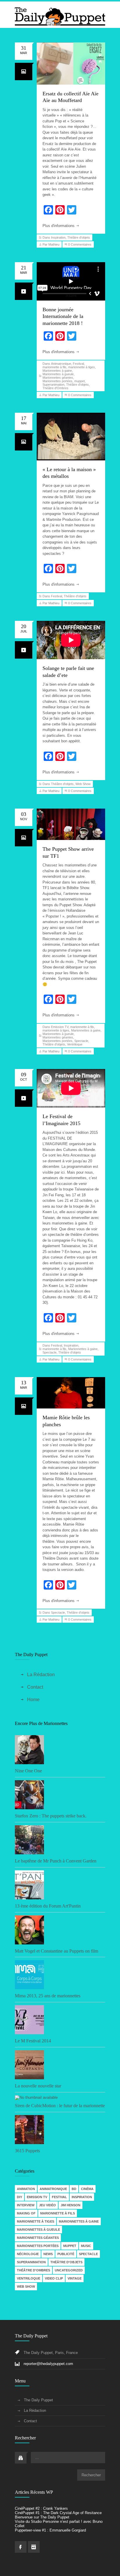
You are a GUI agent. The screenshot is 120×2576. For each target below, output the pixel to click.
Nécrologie (28, 2254)
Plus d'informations (59, 226)
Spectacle (81, 1041)
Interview (26, 2205)
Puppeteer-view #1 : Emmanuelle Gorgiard (50, 2530)
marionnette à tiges (82, 367)
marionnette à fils (54, 367)
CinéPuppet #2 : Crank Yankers (41, 2508)
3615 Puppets (27, 2151)
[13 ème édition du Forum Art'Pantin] (60, 1885)
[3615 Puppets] (60, 2130)
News (48, 2254)
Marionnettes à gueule (58, 374)
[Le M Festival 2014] (60, 2020)
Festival (78, 364)
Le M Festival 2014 (33, 2041)
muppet (80, 381)
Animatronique (61, 364)
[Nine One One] (60, 1750)
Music (86, 2246)
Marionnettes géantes (58, 378)
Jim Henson (70, 2205)
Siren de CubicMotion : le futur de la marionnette (60, 2106)
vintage (75, 2278)
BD (74, 2189)
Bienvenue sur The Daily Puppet (42, 2517)
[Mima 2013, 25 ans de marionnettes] (60, 1975)
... (37, 2458)
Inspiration (58, 237)
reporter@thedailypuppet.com (48, 2364)
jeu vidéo (47, 2205)
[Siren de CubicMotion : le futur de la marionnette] (60, 2098)
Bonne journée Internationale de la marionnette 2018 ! (63, 316)
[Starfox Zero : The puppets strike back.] (60, 1795)
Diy (20, 2197)
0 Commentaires (80, 244)
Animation (26, 2189)
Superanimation (53, 385)
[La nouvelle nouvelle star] (60, 2065)
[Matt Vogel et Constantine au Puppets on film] (60, 1930)
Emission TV (60, 1027)
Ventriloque (75, 1044)
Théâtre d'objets (79, 237)
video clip (54, 2278)
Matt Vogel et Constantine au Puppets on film (57, 1951)
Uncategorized (69, 2270)
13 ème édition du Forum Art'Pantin (48, 1906)
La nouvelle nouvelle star (38, 2086)
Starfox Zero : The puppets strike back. (51, 1816)
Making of (26, 2213)
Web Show (83, 784)
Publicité (66, 2254)
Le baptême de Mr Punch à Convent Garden (56, 1861)
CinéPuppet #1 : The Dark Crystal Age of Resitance (58, 2513)
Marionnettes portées (58, 381)
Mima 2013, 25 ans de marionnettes (48, 1996)
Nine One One (28, 1771)
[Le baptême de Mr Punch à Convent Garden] (60, 1840)
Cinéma (87, 2189)
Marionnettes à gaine (57, 371)
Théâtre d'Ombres (55, 388)
